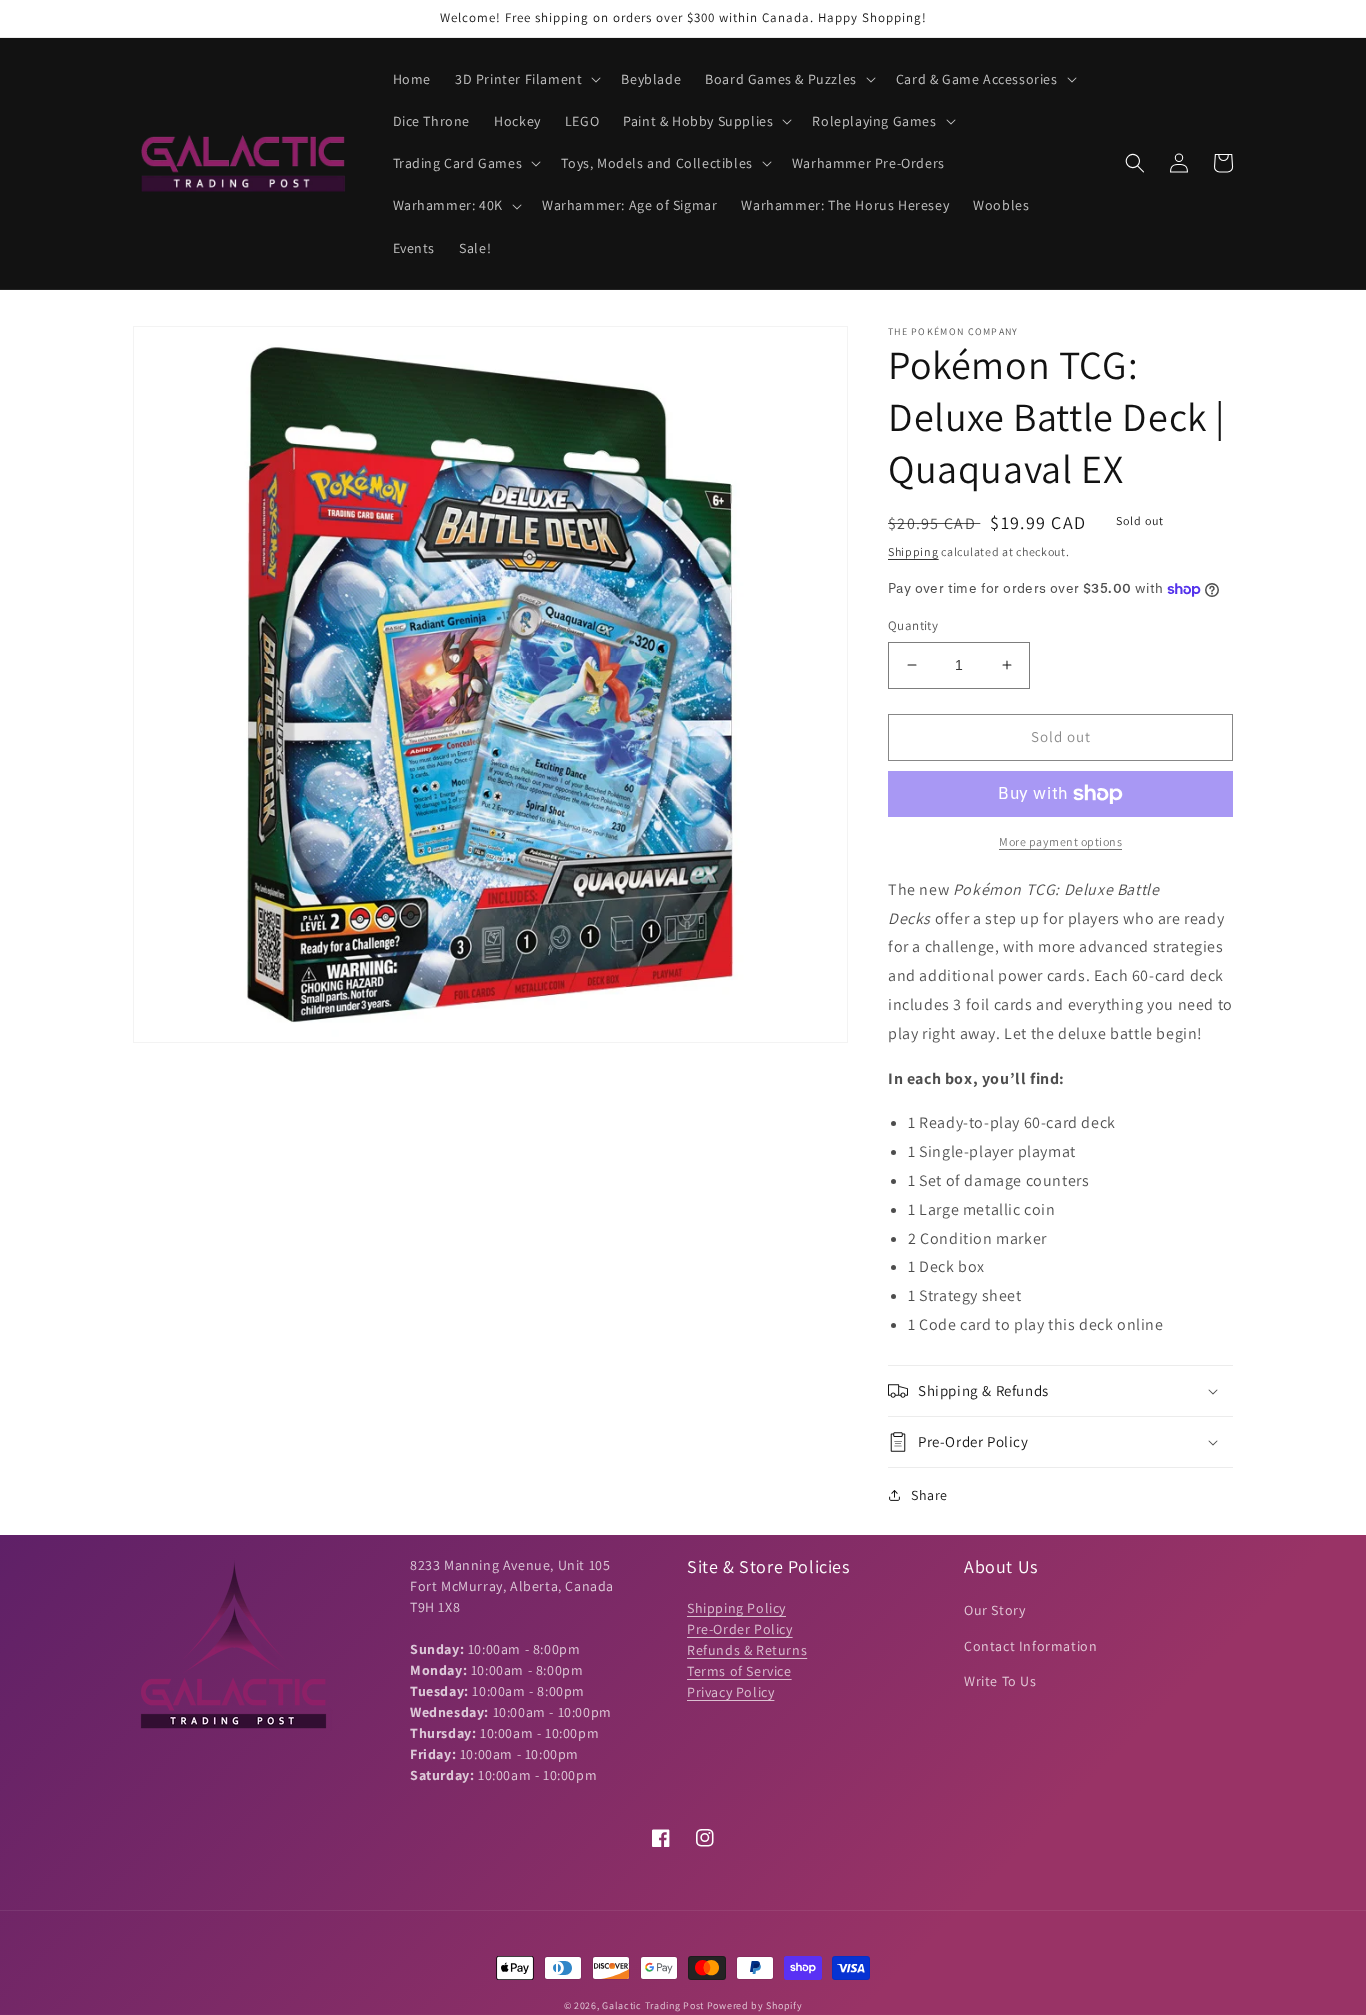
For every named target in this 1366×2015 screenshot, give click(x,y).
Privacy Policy (730, 1692)
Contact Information (1030, 1646)
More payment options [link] (1060, 841)
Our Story (994, 1610)
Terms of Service (739, 1671)
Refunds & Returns (747, 1650)
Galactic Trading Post (653, 2005)
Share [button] (929, 1495)
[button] (526, 79)
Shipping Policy (736, 1608)
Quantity (913, 625)
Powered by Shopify (755, 2005)
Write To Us (1000, 1681)
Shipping (913, 551)
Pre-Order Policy (740, 1629)
